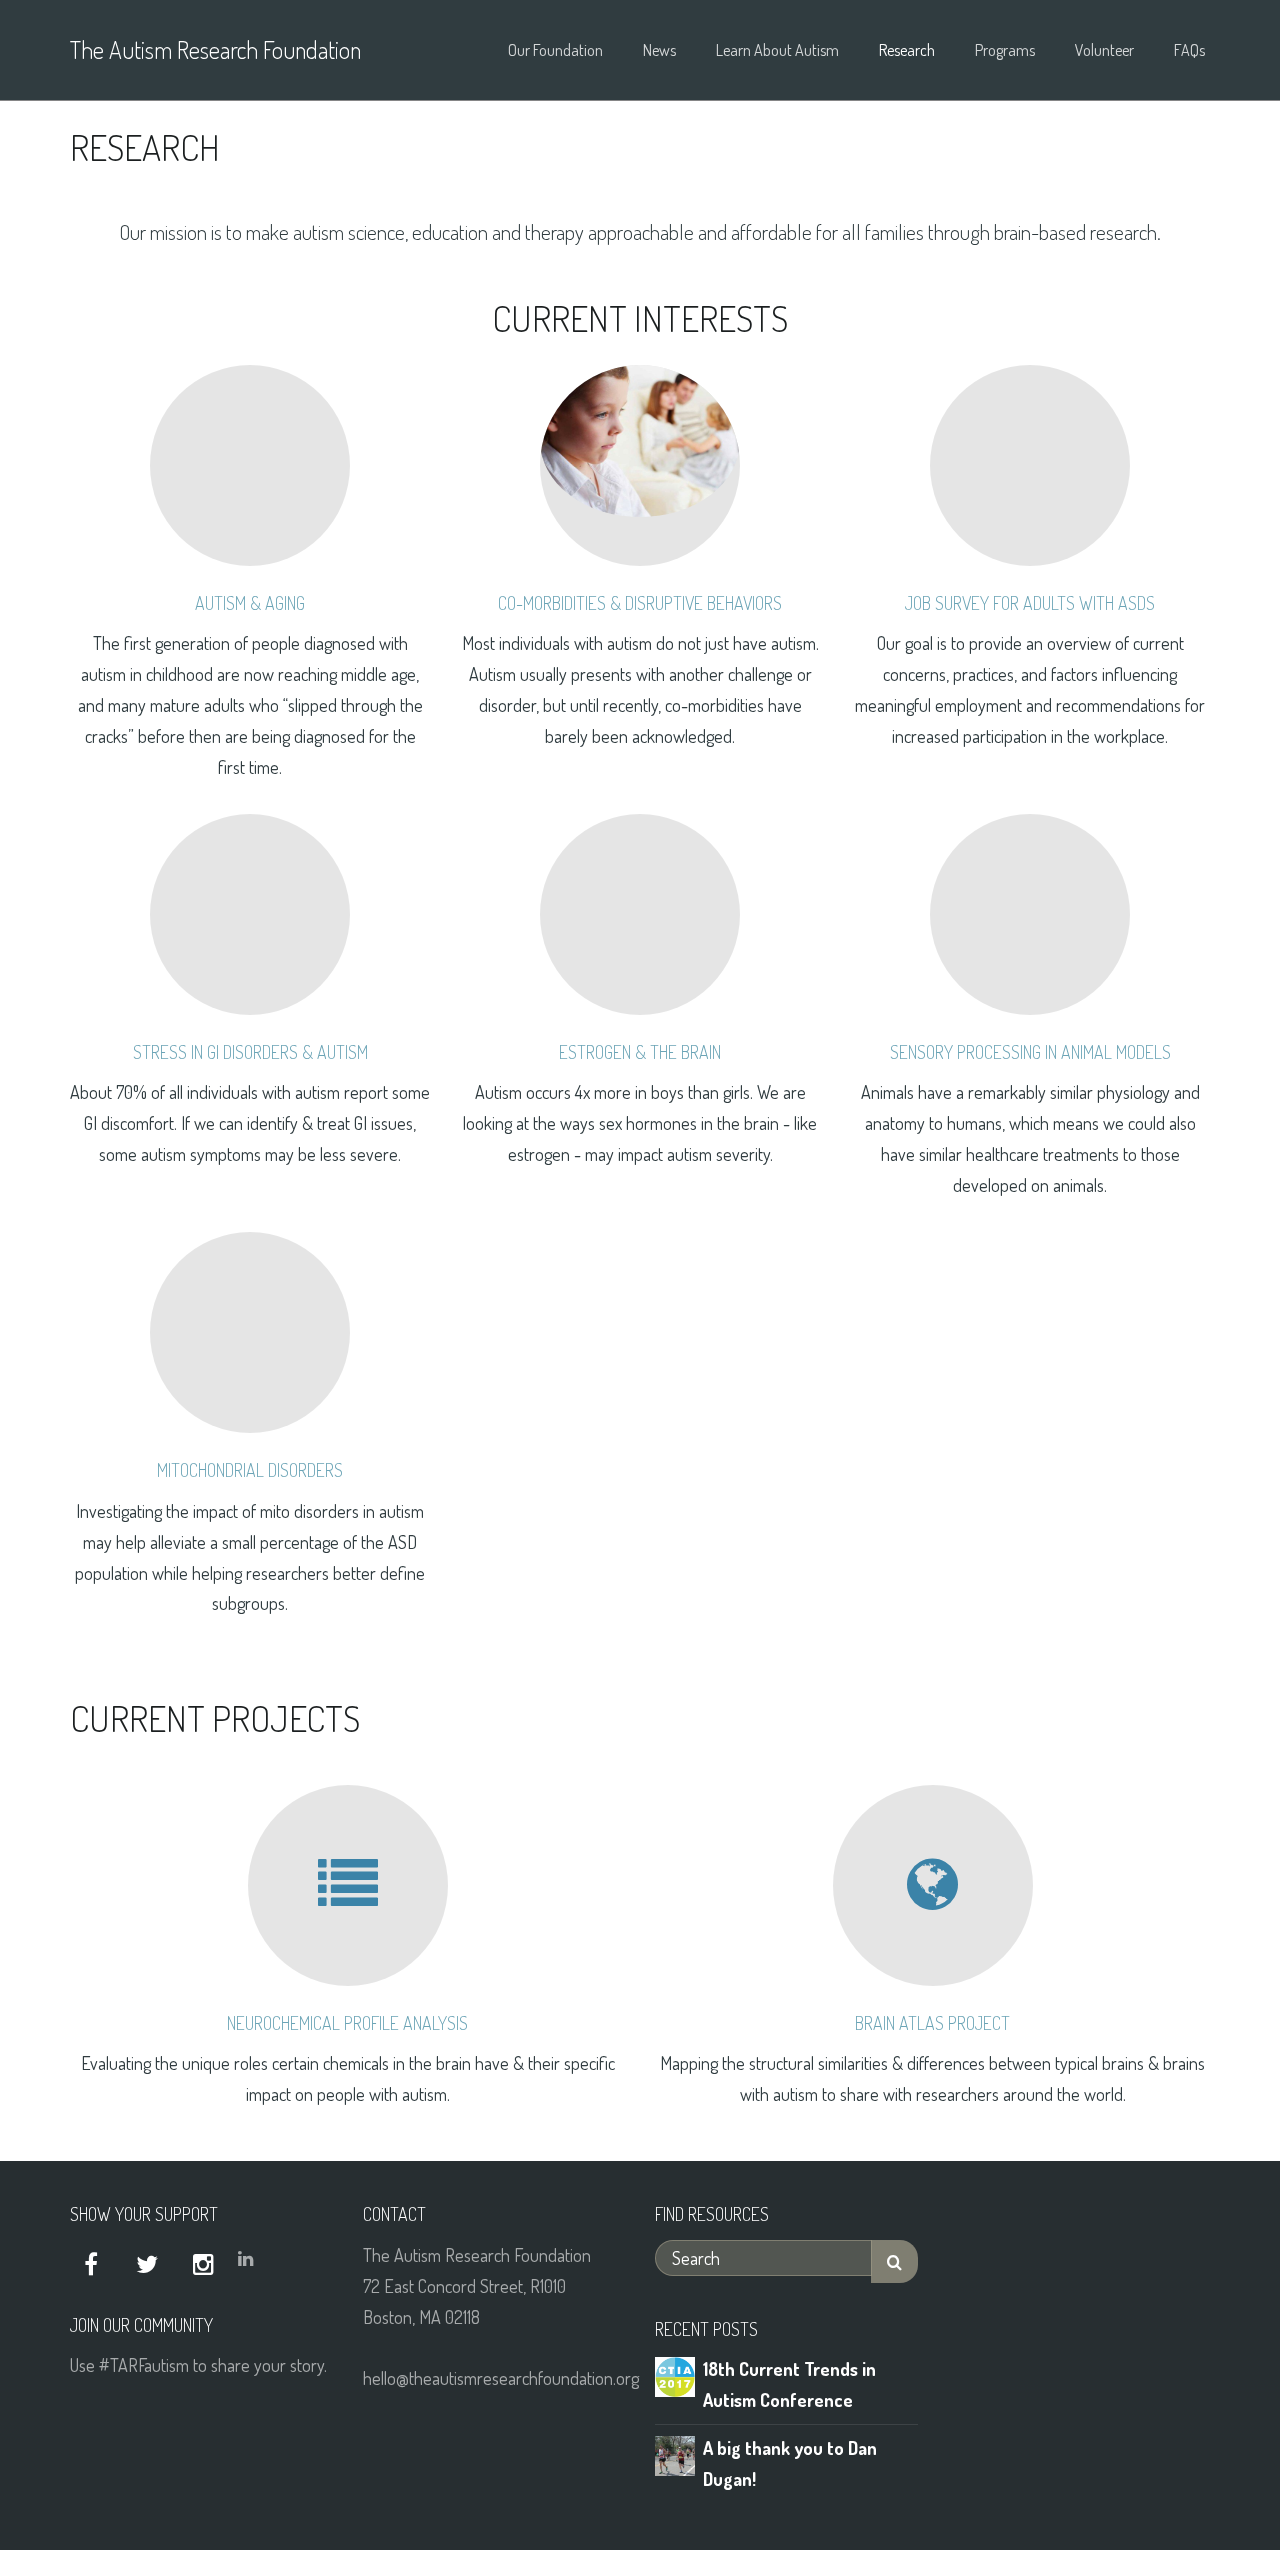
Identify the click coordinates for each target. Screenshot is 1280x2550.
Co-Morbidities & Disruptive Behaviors (640, 603)
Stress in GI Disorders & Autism (250, 1052)
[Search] (894, 2261)
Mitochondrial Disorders (250, 1470)
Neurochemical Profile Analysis (347, 2023)
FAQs (1189, 50)
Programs (1005, 50)
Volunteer (1104, 50)
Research (907, 50)
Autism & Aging (250, 603)
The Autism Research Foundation (215, 49)
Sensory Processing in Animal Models (1030, 1052)
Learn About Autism (777, 50)
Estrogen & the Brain (640, 1052)
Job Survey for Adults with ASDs (1030, 603)
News (659, 50)
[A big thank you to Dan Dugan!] (675, 2453)
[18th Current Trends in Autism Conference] (675, 2374)
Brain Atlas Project (932, 2023)
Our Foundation (555, 50)
